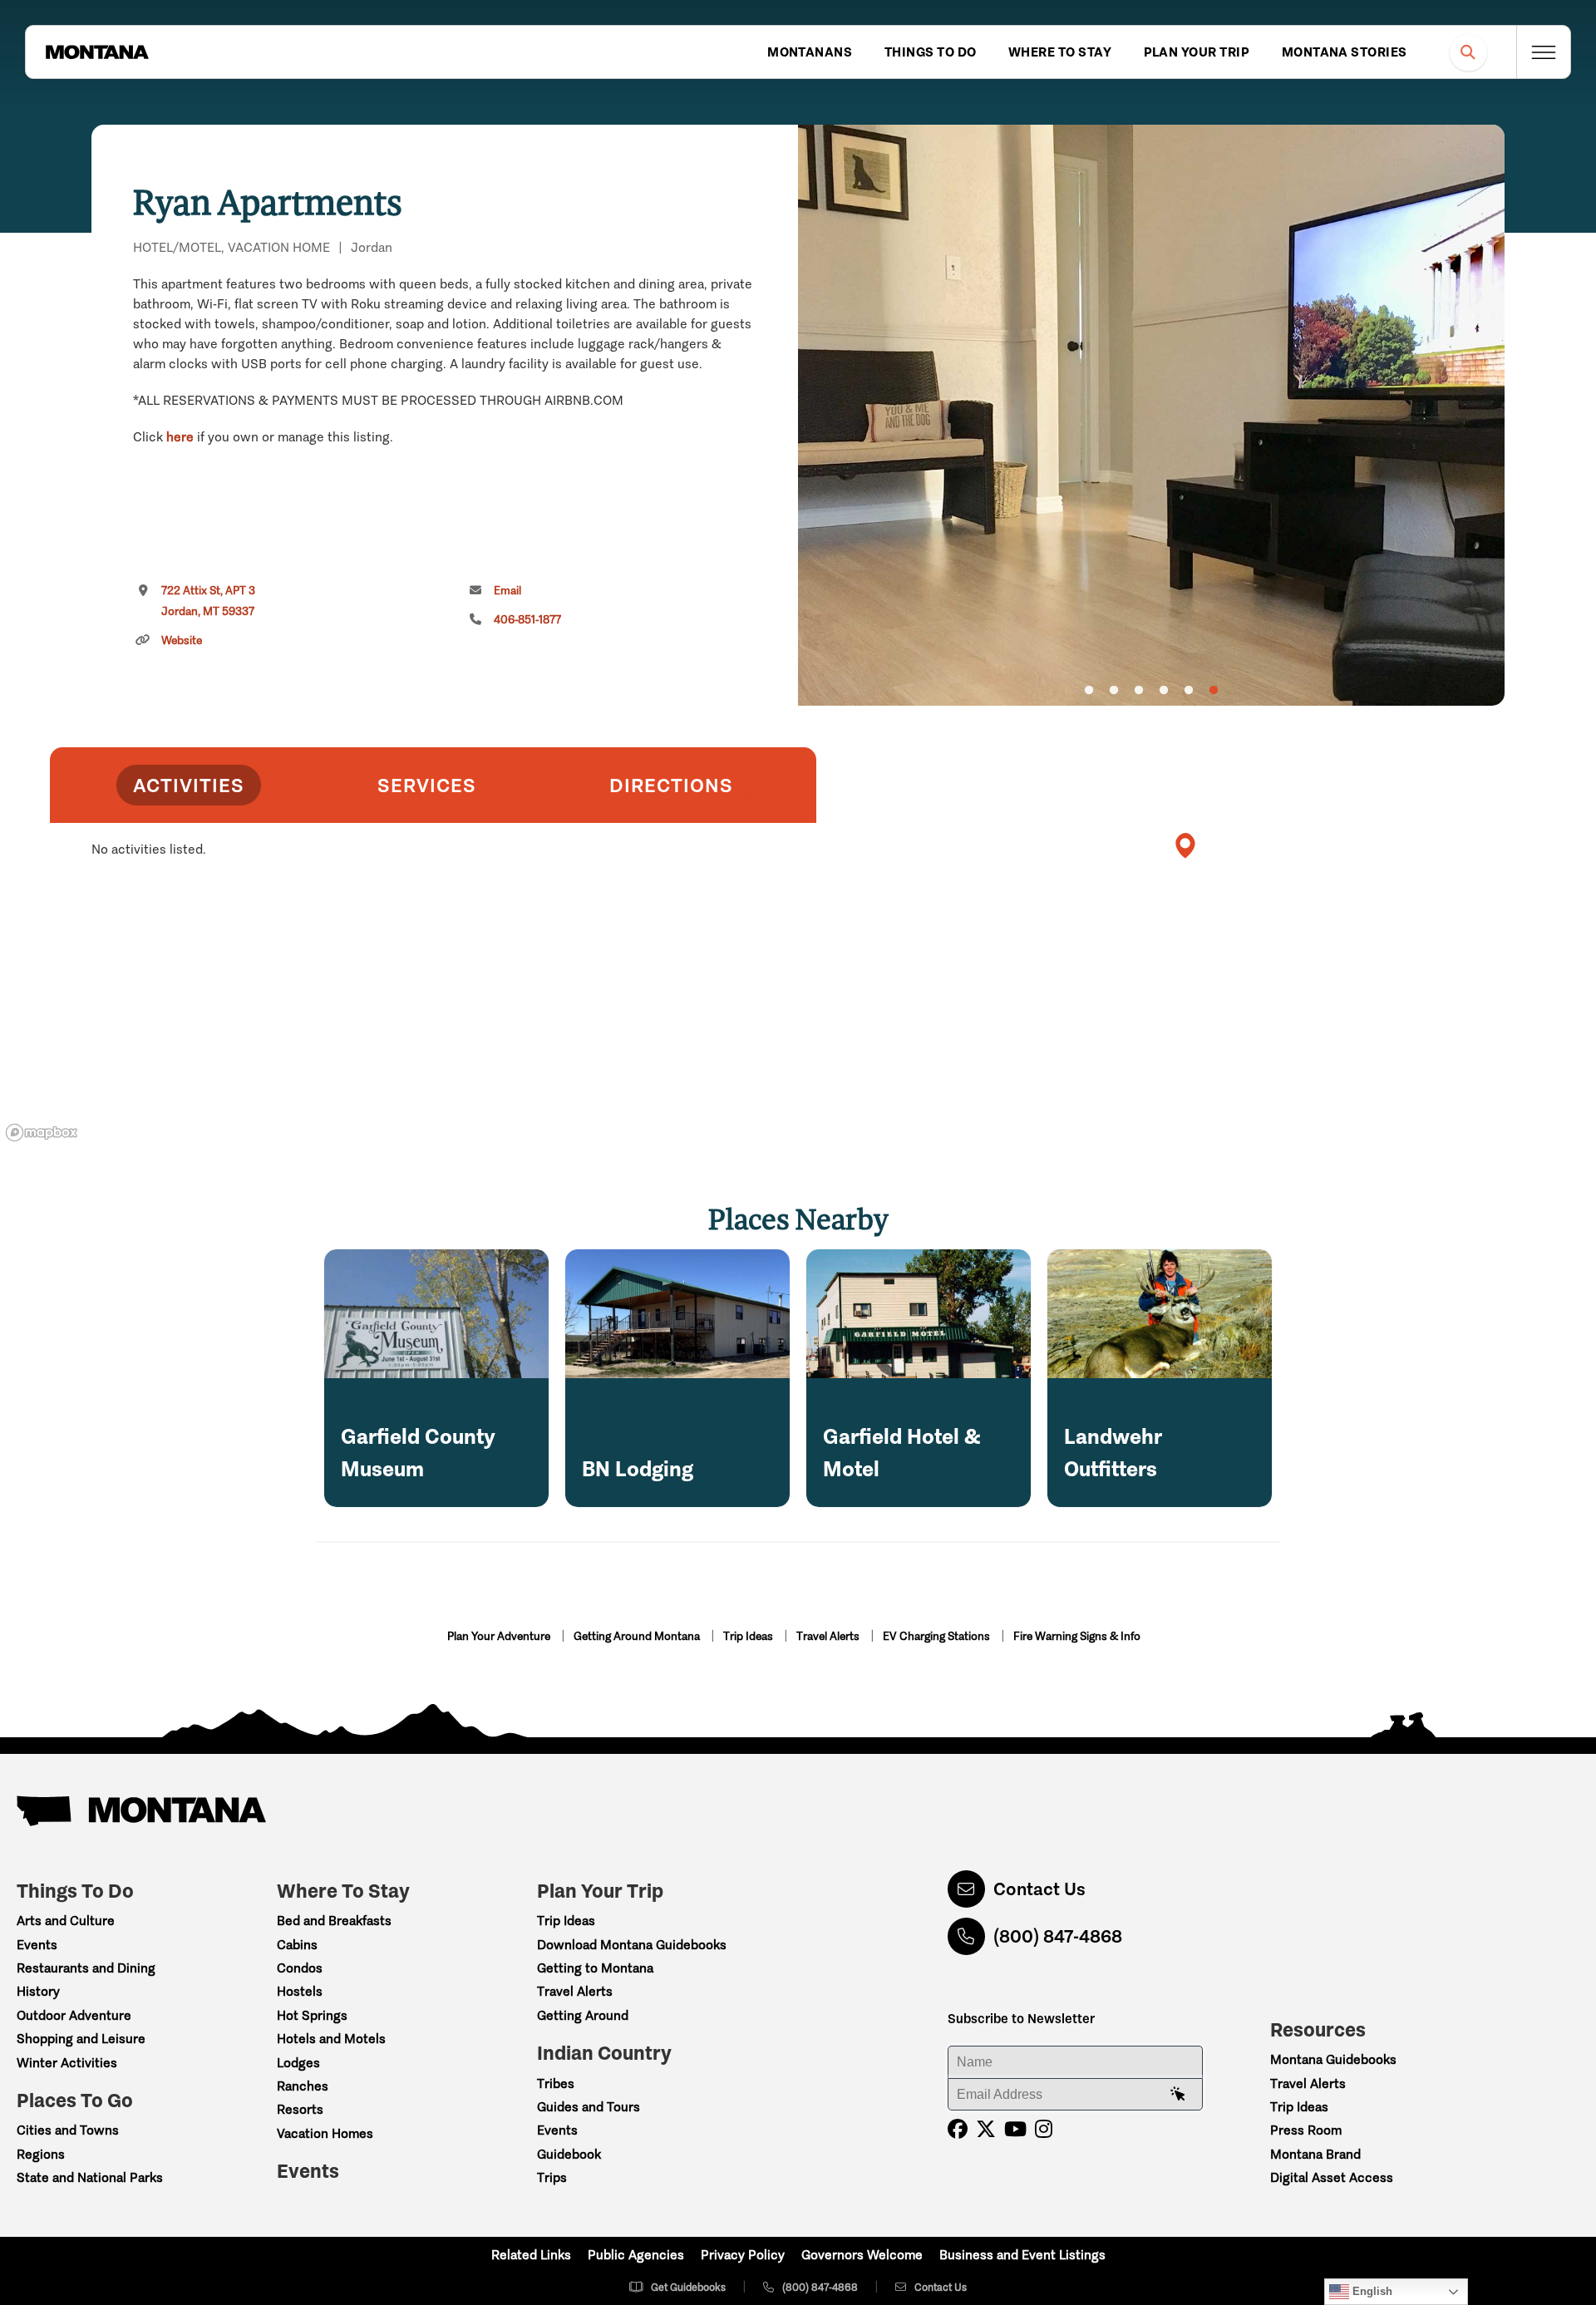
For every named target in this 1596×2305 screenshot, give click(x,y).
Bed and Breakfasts (334, 1921)
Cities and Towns (68, 2130)
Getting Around (583, 2015)
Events (37, 1945)
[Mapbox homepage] (42, 1133)
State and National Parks (90, 2177)
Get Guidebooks (688, 2287)
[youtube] (1015, 2129)
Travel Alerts (829, 1636)
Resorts (300, 2109)
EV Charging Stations (938, 1636)
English (1371, 2291)
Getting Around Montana (638, 1636)
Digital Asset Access (1332, 2177)
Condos (300, 1968)
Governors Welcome (862, 2255)
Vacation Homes (325, 2133)
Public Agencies (636, 2255)
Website (182, 640)
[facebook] (958, 2129)
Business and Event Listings (1022, 2255)
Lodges (298, 2063)
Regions (41, 2154)
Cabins (297, 1945)
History (38, 1991)
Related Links (531, 2255)
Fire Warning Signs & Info (1077, 1636)
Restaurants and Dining (86, 1968)
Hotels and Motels (331, 2039)
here (180, 437)
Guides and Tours (589, 2107)
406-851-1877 (527, 620)
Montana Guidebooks (1333, 2059)
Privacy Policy (743, 2255)
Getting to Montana (595, 1968)
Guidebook (569, 2154)
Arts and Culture (66, 1921)
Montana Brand (1315, 2154)
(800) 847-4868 (1058, 1936)
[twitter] (986, 2129)
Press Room (1306, 2130)
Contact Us (1039, 1889)
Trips (552, 2177)
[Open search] (1468, 52)
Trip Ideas (749, 1636)
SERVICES (427, 785)
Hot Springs (312, 2015)
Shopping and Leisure (81, 2039)
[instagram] (1044, 2129)
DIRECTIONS (671, 785)
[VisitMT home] (97, 52)
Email (507, 591)
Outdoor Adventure (74, 2015)
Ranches (303, 2086)
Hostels (300, 1991)
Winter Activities (67, 2063)
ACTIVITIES (189, 785)
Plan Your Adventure (500, 1636)
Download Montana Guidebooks (632, 1945)
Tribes (556, 2083)
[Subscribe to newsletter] (1178, 2095)
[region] (1151, 415)
